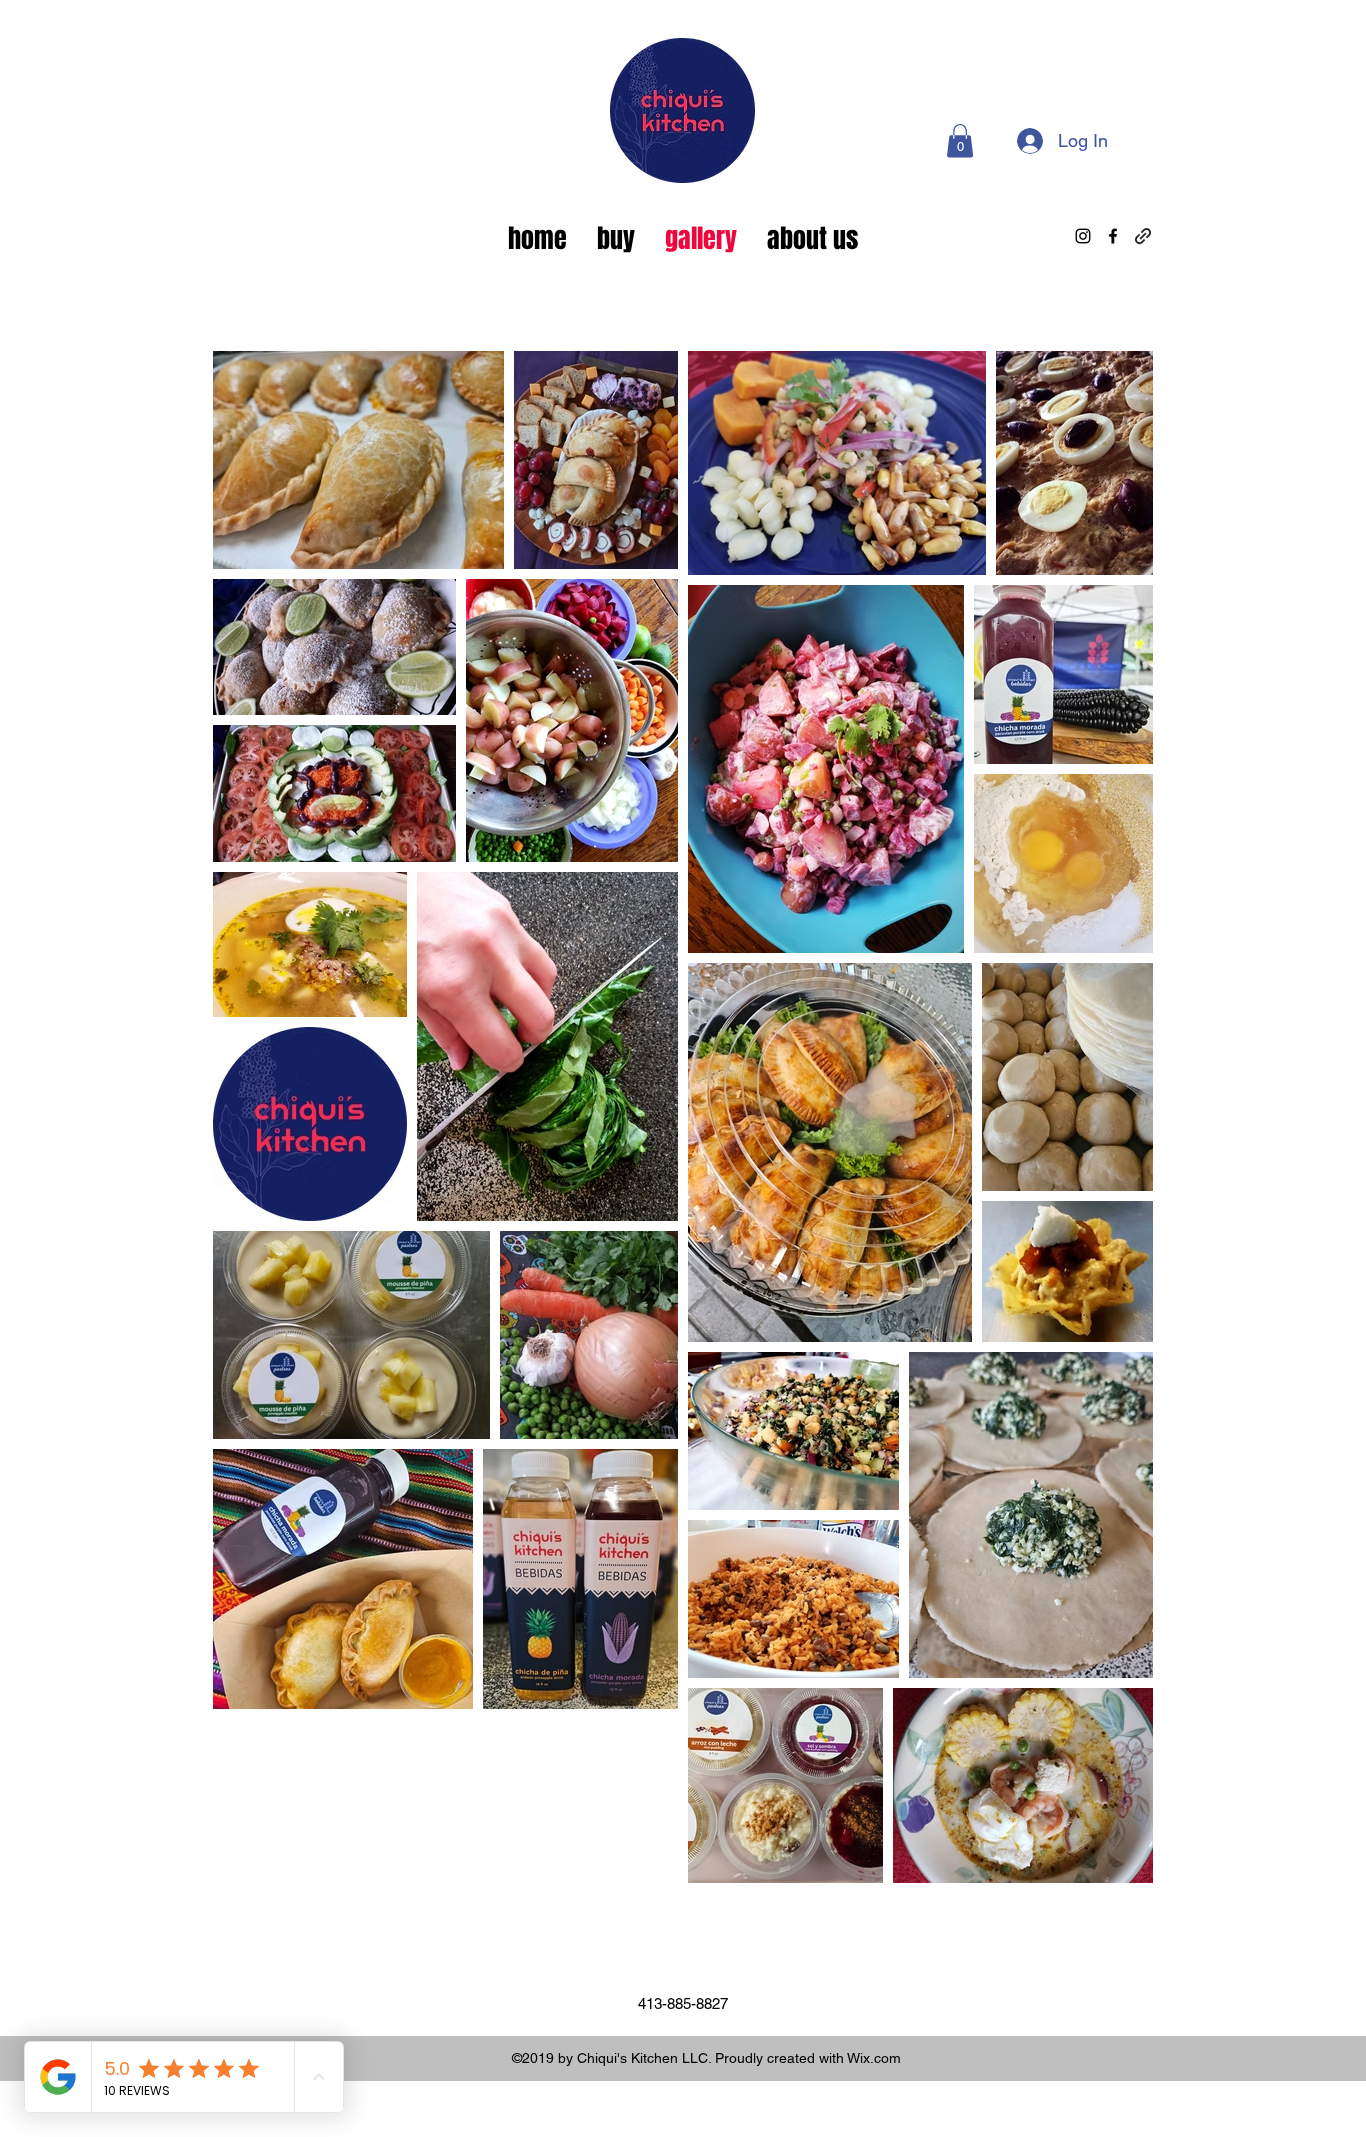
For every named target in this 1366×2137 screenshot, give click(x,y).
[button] (960, 140)
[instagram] (1083, 236)
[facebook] (1113, 236)
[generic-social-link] (1143, 236)
